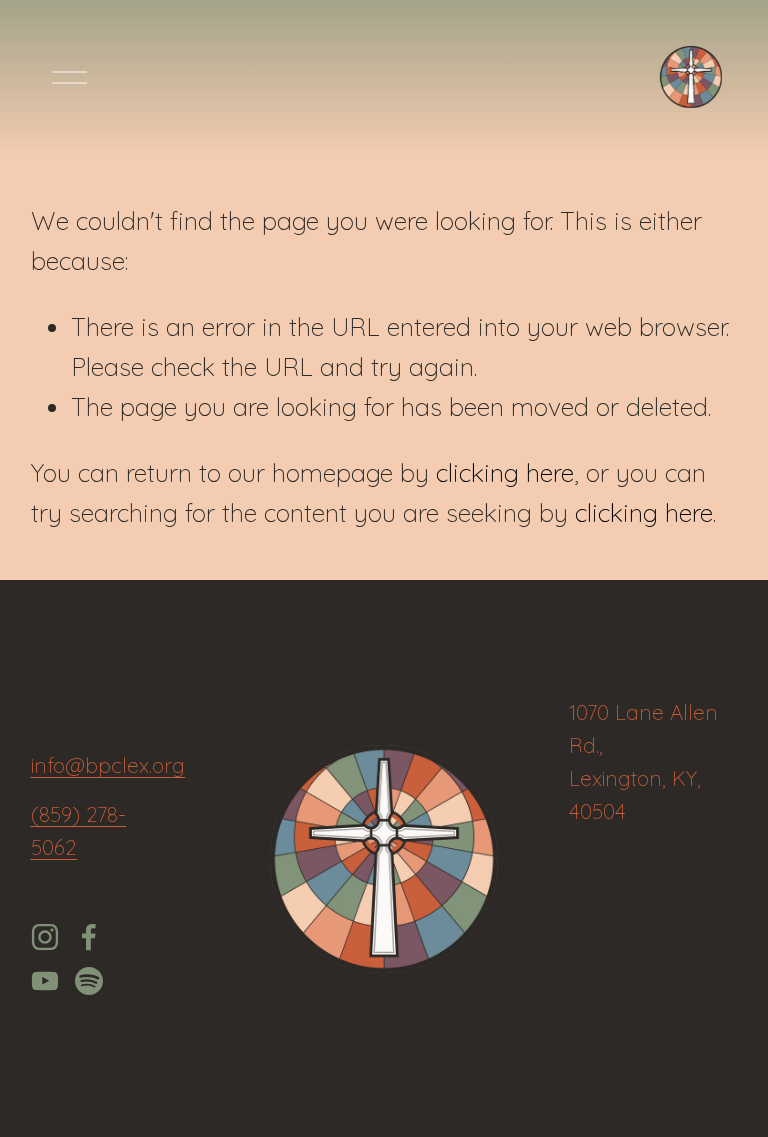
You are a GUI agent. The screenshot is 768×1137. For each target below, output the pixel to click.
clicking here (505, 472)
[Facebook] (89, 937)
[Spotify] (89, 981)
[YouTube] (45, 981)
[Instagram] (45, 937)
